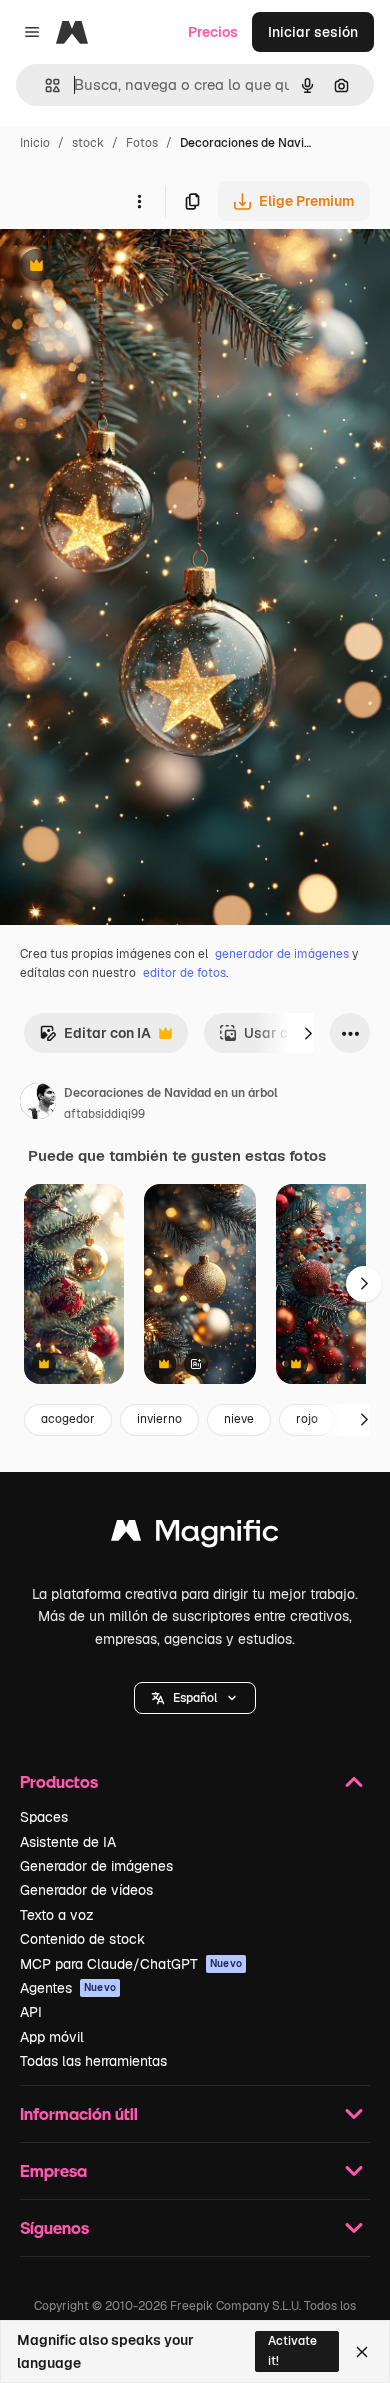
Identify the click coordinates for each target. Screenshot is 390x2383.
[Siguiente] (308, 1033)
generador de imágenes (282, 954)
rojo (307, 1419)
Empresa (53, 2170)
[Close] (362, 2352)
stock (88, 143)
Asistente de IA (68, 1842)
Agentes (68, 1988)
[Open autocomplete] (44, 85)
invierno (159, 1419)
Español (195, 1698)
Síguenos (54, 2227)
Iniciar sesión (313, 32)
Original (128, 267)
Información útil (79, 2113)
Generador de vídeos (86, 1890)
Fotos (142, 143)
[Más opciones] (139, 201)
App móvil (52, 2037)
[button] (195, 1698)
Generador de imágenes (96, 1866)
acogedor (68, 1419)
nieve (239, 1419)
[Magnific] (195, 1535)
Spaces (44, 1817)
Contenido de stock (82, 1939)
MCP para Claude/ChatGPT (131, 1964)
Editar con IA (95, 1038)
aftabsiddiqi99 (104, 1114)
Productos (59, 1781)
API (31, 2012)
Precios (213, 32)
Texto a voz (57, 1915)
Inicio (35, 143)
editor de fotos (184, 973)
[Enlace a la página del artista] (38, 1104)
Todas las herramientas (93, 2061)
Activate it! (292, 2350)
